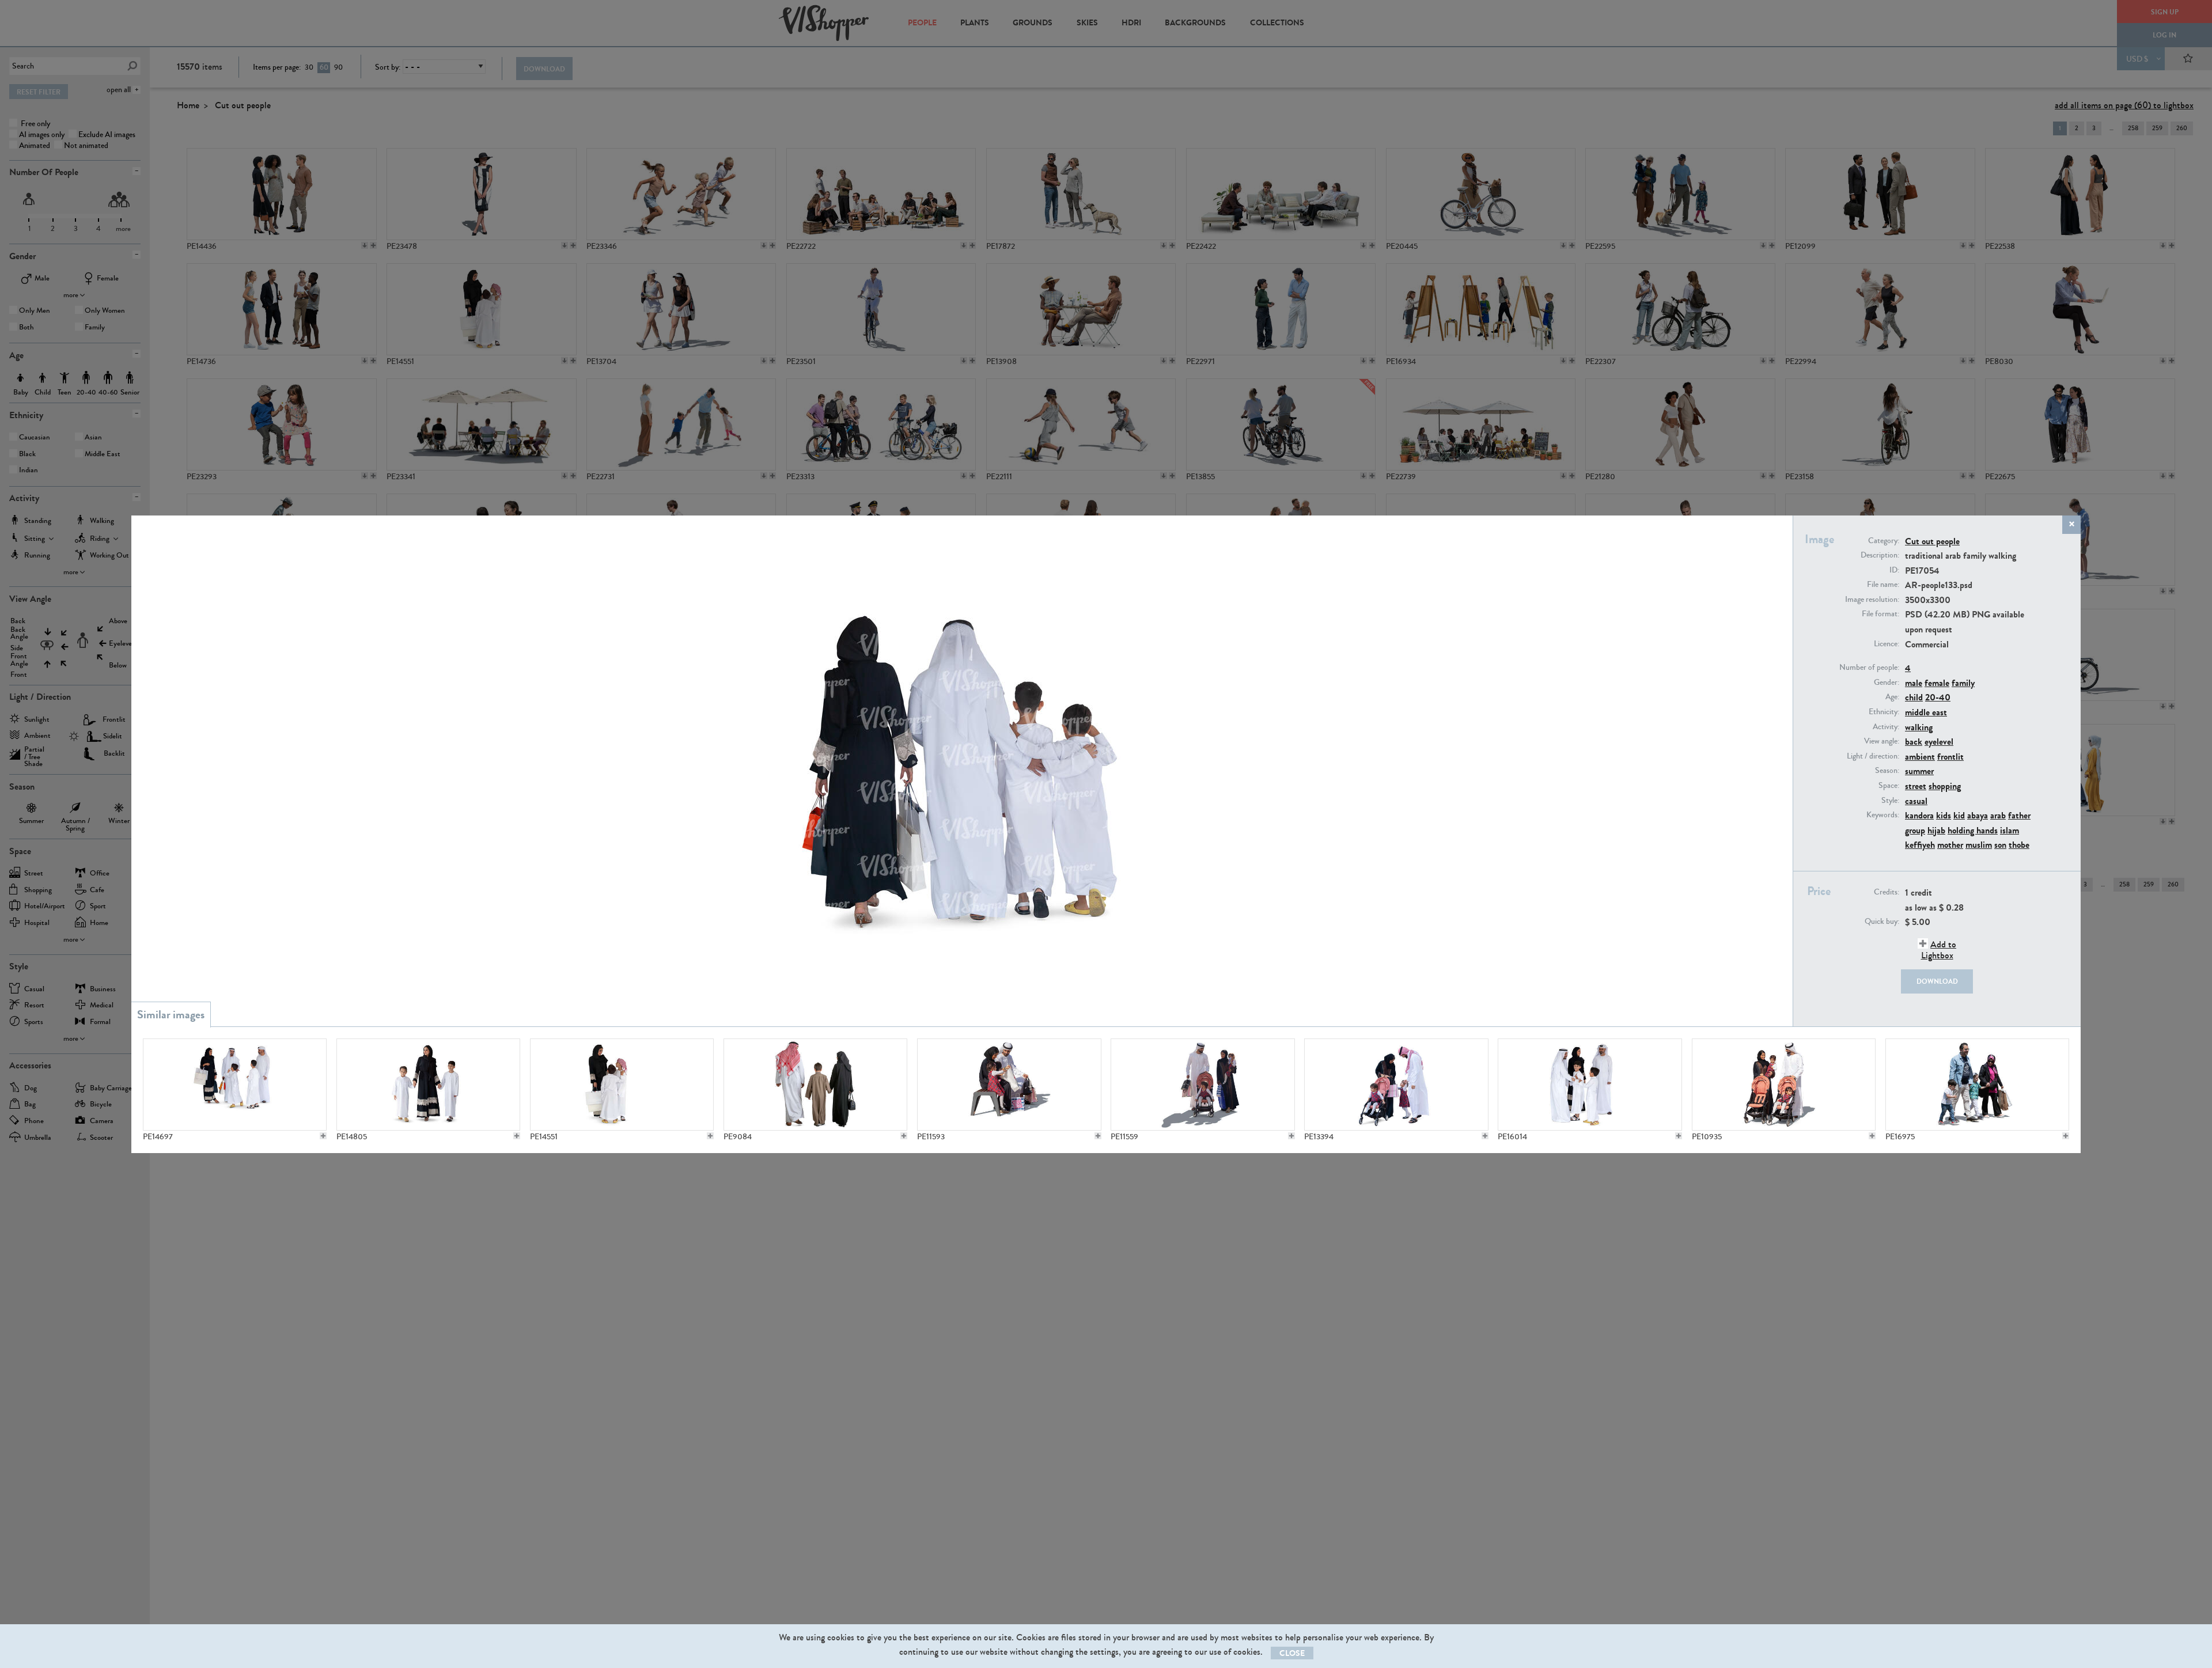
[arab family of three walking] (815, 1085)
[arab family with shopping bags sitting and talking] (1009, 1085)
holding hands (1973, 830)
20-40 (1938, 697)
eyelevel (1939, 742)
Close (1292, 1653)
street (1916, 786)
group (1915, 830)
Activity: (1886, 727)
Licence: (1887, 644)
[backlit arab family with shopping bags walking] (1202, 1085)
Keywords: (1883, 815)
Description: (1880, 555)
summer (1919, 771)
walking (1919, 727)
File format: (1880, 614)
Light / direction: (1873, 756)
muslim (1979, 845)
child (1914, 697)
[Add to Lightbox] (323, 1136)
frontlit (1950, 757)
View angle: (1882, 741)
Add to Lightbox (1939, 950)
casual (1916, 801)
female (1937, 683)
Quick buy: (1882, 922)
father (2019, 815)
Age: (1892, 697)
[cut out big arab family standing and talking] (1590, 1085)
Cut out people (1932, 541)
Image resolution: (1872, 600)
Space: (1889, 786)
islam (2010, 830)
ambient (1920, 757)
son (2000, 845)
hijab (1936, 830)
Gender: (1887, 683)
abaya (1978, 815)
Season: (1887, 771)
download (1937, 981)
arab (1998, 815)
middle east (1926, 712)
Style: (1890, 801)
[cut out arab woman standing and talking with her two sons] (622, 1085)
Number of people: (1869, 668)
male (1914, 683)
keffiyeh (1920, 845)
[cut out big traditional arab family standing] (235, 1085)
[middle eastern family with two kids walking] (1977, 1085)
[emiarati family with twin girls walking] (1784, 1085)
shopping (1945, 786)
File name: (1883, 585)
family (1963, 683)
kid (1959, 815)
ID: (1894, 570)
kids (1944, 815)
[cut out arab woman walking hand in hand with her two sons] (428, 1085)
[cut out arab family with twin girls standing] (1396, 1085)
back (1914, 742)
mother (1950, 845)
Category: (1884, 541)
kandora (1919, 815)
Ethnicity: (1884, 712)
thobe (2019, 845)
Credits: (1887, 892)
